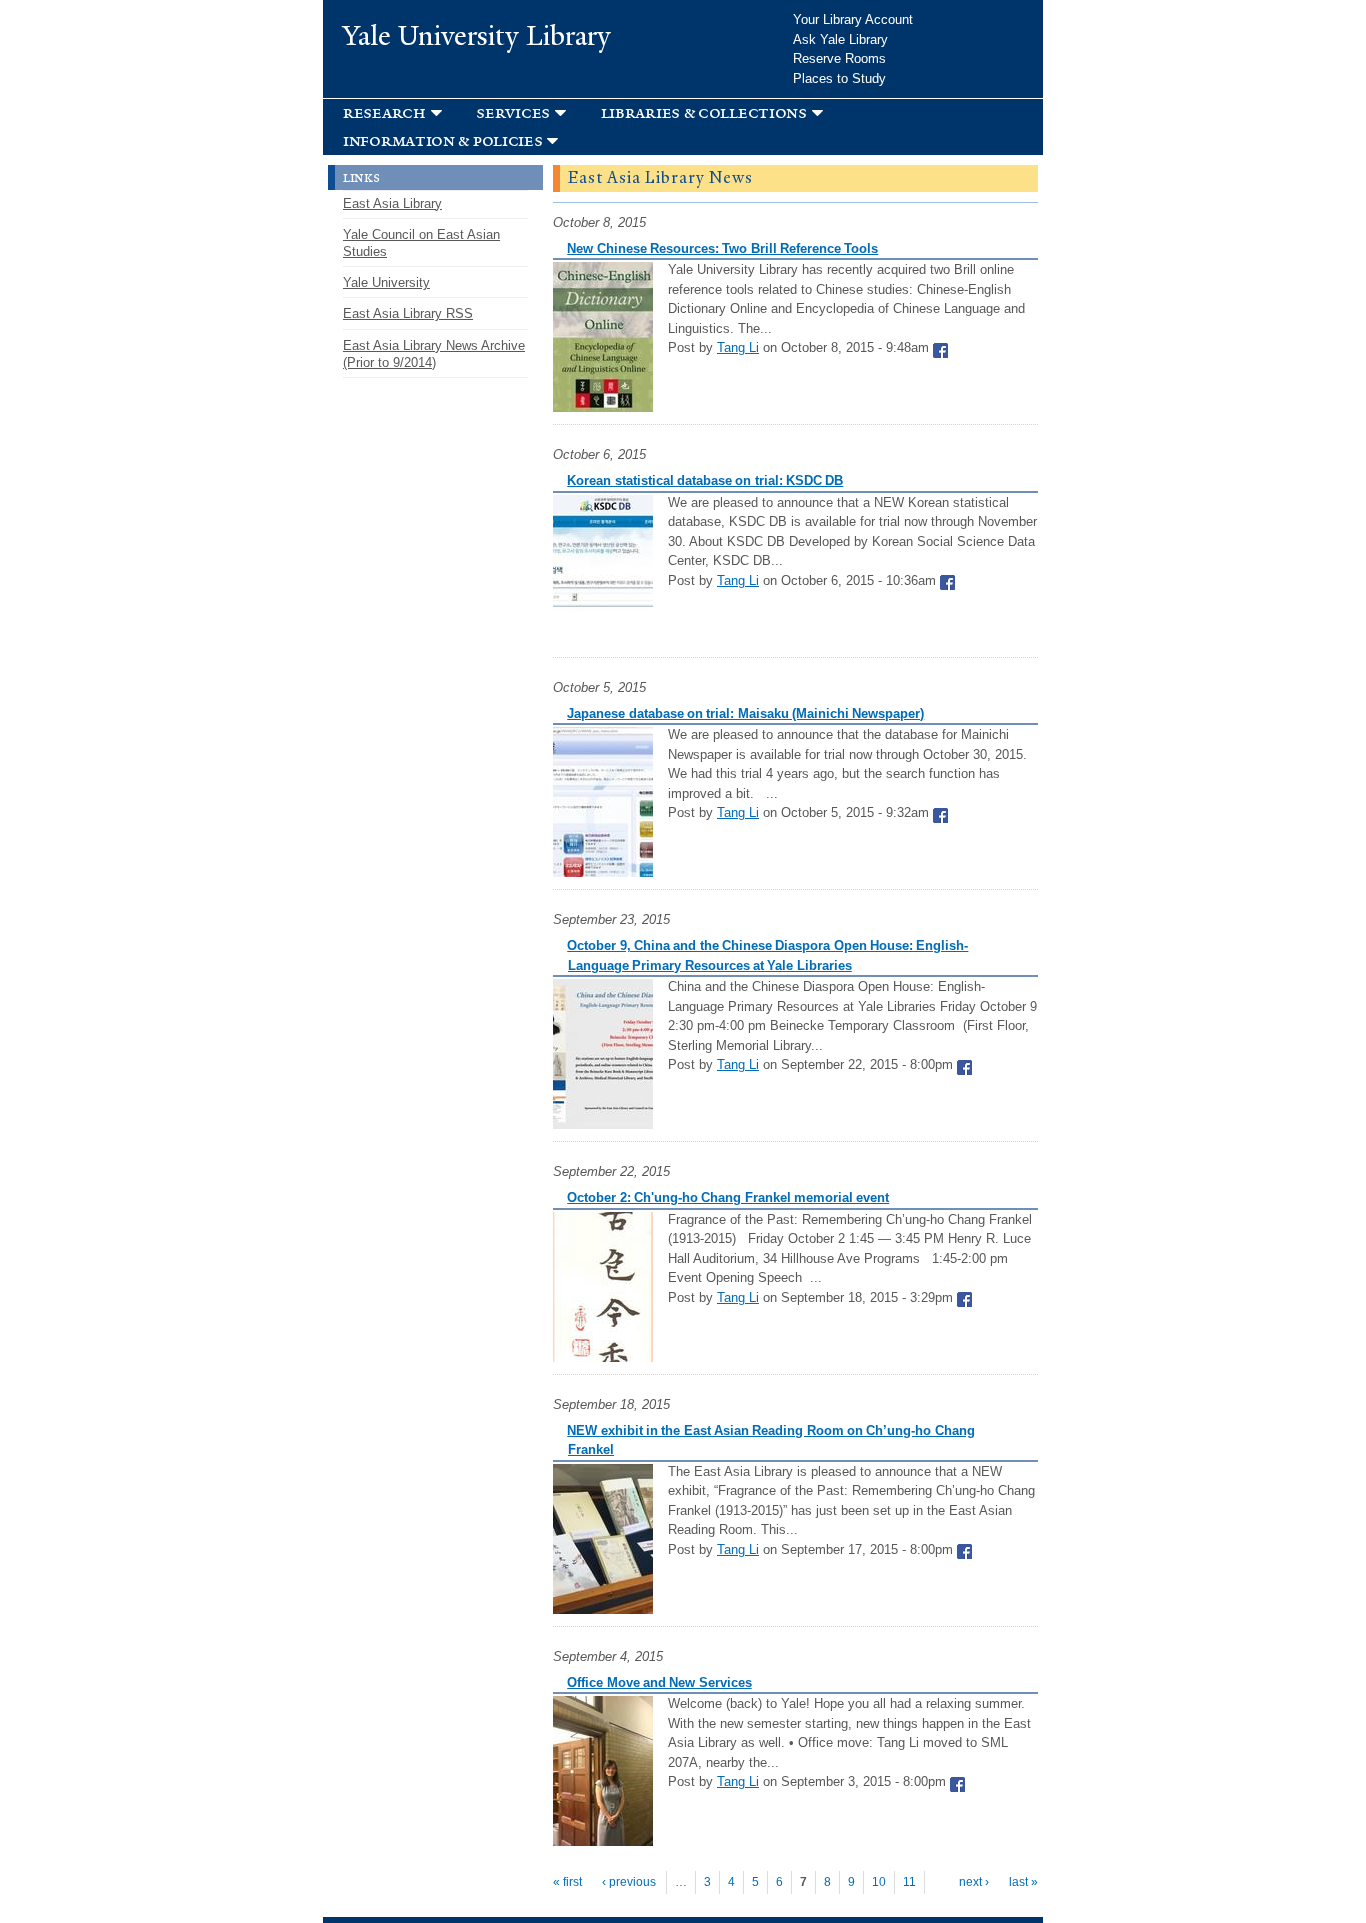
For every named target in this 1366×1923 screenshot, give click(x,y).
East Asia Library (392, 203)
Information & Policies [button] (442, 140)
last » (1023, 1882)
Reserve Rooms (839, 58)
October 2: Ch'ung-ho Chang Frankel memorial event (728, 1197)
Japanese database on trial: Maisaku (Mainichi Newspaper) (745, 713)
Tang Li (738, 347)
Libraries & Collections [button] (704, 112)
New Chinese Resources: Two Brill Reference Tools (722, 248)
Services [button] (513, 112)
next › (974, 1882)
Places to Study (839, 78)
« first (567, 1882)
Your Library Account (853, 19)
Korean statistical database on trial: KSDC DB (705, 480)
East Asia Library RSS (408, 313)
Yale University (386, 282)
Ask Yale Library (840, 39)
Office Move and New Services (659, 1682)
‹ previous (629, 1882)
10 (879, 1882)
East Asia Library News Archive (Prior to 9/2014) (434, 354)
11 (909, 1882)
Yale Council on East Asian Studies (421, 243)
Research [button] (384, 112)
